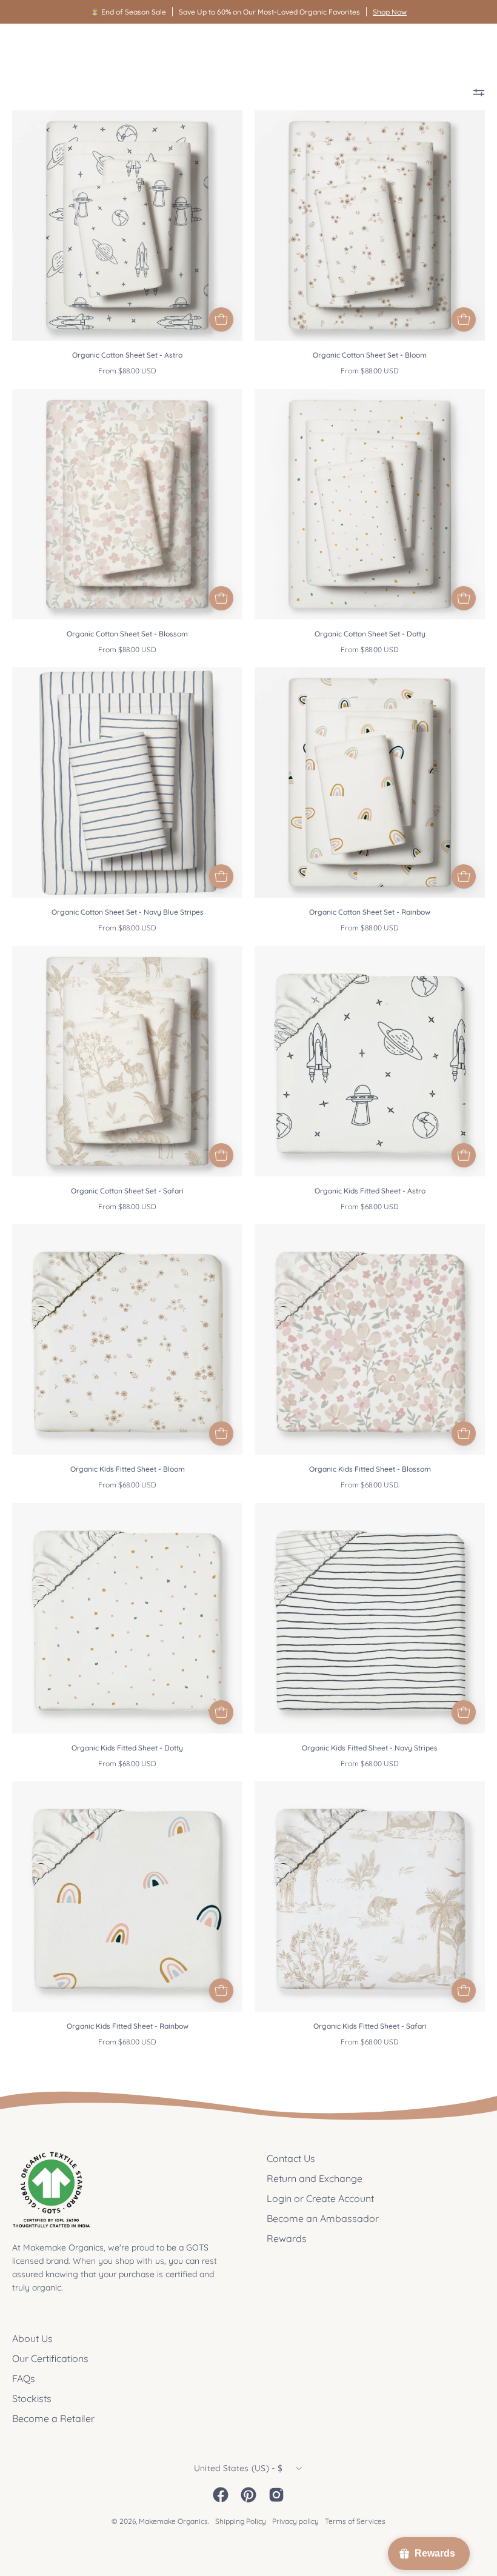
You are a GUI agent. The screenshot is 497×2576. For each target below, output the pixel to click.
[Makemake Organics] (55, 46)
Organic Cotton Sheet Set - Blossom (127, 634)
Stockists (32, 2398)
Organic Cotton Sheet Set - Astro (127, 355)
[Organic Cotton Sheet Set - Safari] (221, 1155)
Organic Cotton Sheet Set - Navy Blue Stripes (128, 912)
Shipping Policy (241, 2521)
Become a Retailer (53, 2418)
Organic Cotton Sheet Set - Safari (127, 1191)
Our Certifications (50, 2358)
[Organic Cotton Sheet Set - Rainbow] (464, 876)
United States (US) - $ (238, 2468)
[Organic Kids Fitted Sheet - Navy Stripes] (464, 1712)
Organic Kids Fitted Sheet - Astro (370, 1191)
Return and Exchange (315, 2178)
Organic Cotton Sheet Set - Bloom (370, 355)
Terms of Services (355, 2521)
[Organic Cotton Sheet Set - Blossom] (221, 598)
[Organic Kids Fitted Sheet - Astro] (464, 1155)
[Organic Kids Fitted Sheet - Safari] (464, 1990)
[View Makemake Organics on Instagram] (276, 2495)
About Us (32, 2338)
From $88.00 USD (127, 371)
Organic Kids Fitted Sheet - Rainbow (128, 2026)
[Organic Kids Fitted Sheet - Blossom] (464, 1433)
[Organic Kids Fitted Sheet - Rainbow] (221, 1990)
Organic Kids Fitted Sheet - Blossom (370, 1469)
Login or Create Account (320, 2198)
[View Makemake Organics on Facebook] (221, 2495)
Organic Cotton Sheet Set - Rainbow (370, 912)
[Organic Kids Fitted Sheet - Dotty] (221, 1712)
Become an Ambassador (323, 2218)
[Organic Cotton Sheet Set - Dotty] (464, 598)
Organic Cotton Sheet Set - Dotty (370, 634)
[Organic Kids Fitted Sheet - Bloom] (221, 1433)
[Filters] (479, 92)
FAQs (24, 2378)
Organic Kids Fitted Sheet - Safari (370, 2026)
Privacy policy (295, 2521)
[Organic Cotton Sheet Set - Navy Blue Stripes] (221, 876)
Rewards (287, 2238)
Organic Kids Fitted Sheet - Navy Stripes (370, 1748)
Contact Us (291, 2158)
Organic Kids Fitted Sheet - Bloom (128, 1469)
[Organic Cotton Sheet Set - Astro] (221, 319)
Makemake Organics (173, 2521)
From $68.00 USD (370, 1206)
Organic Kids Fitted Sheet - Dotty (127, 1748)
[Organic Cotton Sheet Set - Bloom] (464, 319)
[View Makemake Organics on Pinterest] (248, 2495)
